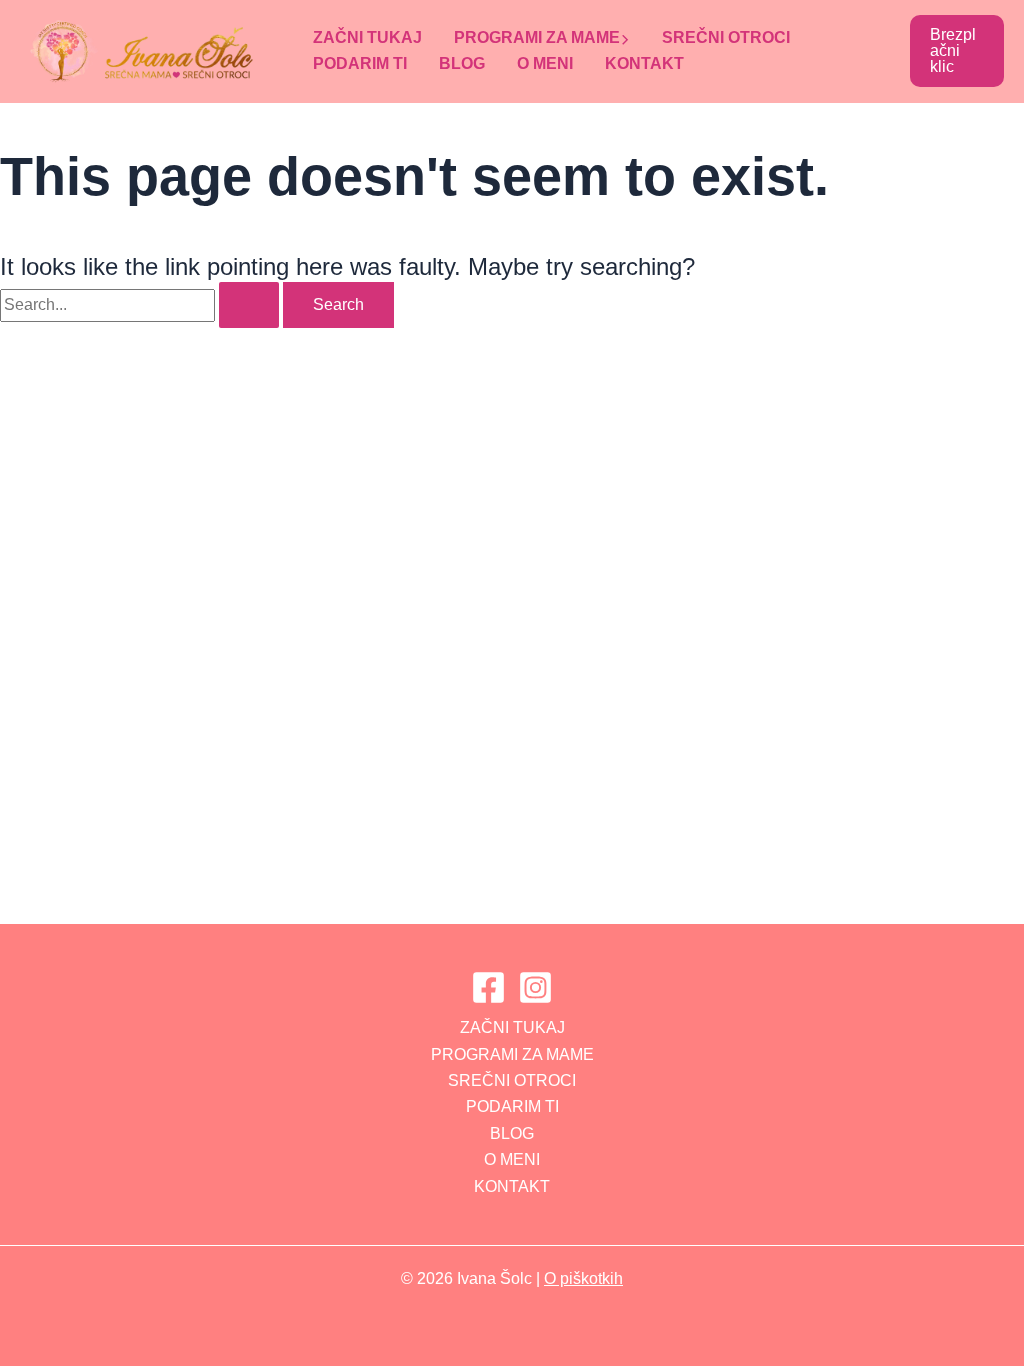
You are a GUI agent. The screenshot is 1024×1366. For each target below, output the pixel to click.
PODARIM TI (360, 63)
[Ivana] (488, 987)
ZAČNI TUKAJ (367, 37)
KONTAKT (644, 63)
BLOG (462, 63)
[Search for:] (141, 304)
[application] (625, 38)
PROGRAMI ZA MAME (537, 37)
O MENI (545, 63)
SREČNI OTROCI (726, 37)
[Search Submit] (249, 305)
